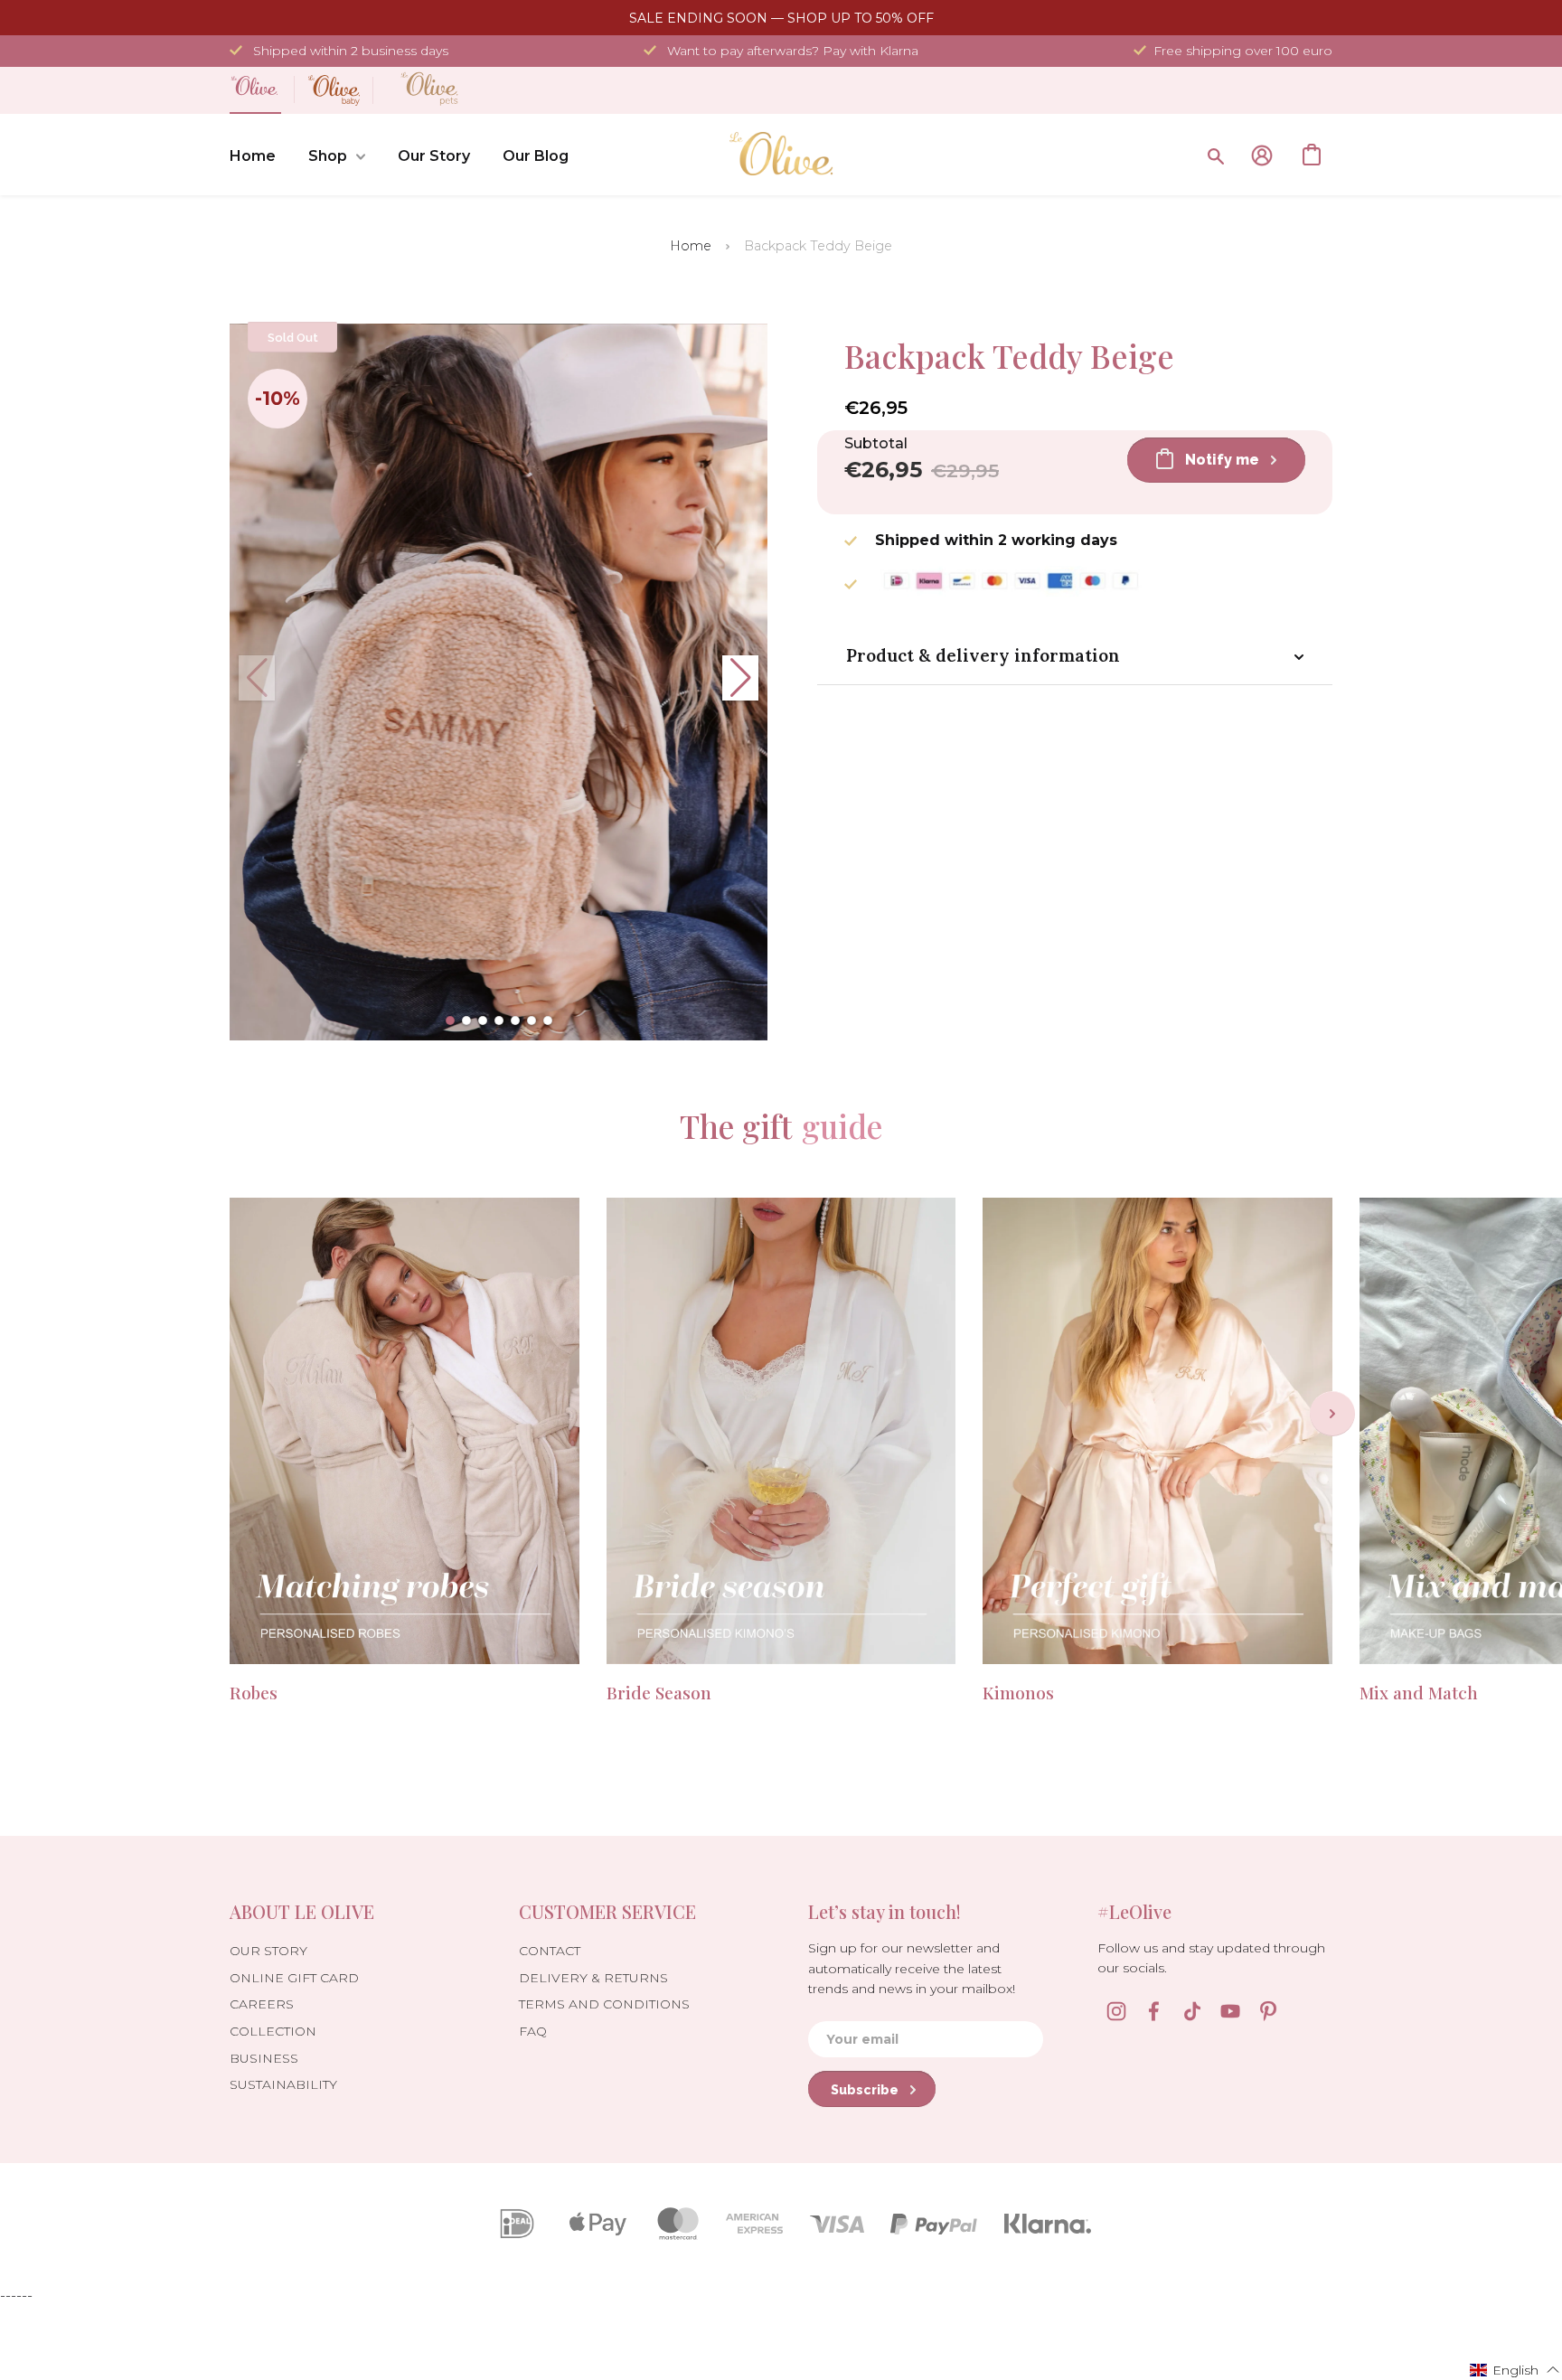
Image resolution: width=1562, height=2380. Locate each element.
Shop (328, 156)
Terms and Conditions (604, 2004)
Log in (1262, 155)
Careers (262, 2004)
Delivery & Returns (593, 1978)
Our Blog (536, 156)
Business (264, 2058)
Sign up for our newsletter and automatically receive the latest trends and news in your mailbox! (912, 1968)
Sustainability (283, 2084)
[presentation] (1332, 1414)
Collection (273, 2031)
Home (253, 156)
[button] (450, 1021)
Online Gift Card (294, 1978)
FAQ (533, 2031)
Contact (550, 1951)
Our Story (434, 156)
